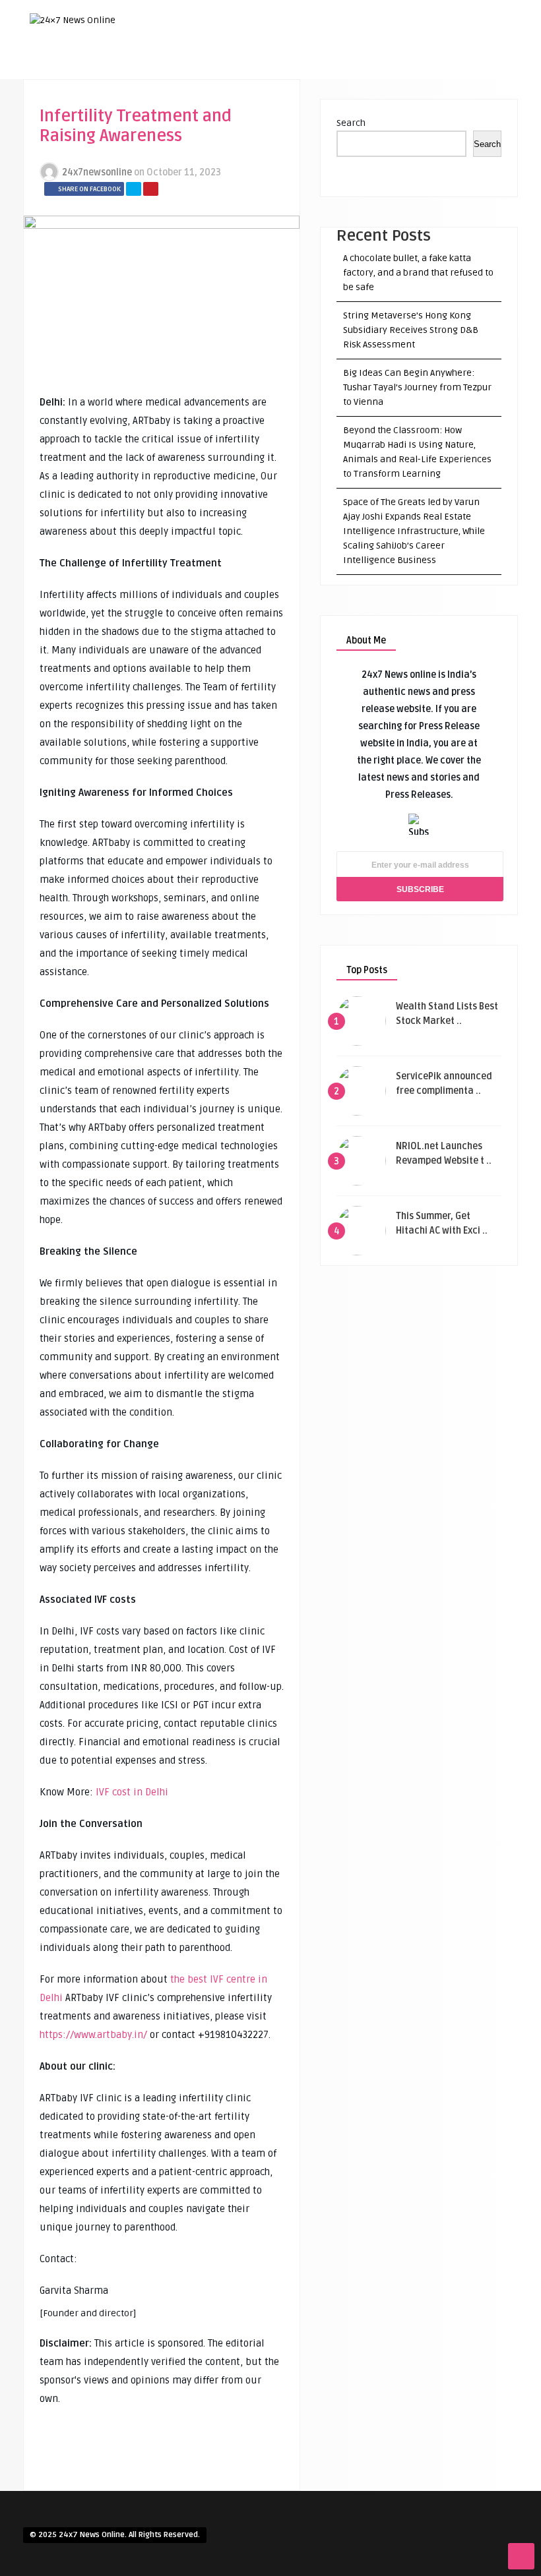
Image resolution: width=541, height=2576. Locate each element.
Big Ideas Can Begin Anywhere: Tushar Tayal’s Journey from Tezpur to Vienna (417, 387)
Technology (407, 210)
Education (404, 145)
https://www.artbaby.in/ (93, 2035)
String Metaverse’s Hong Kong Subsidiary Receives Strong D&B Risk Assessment (411, 330)
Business (402, 123)
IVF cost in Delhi (132, 1792)
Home (393, 80)
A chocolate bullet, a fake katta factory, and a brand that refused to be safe (418, 273)
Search (351, 123)
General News (410, 189)
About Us (402, 102)
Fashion (399, 167)
